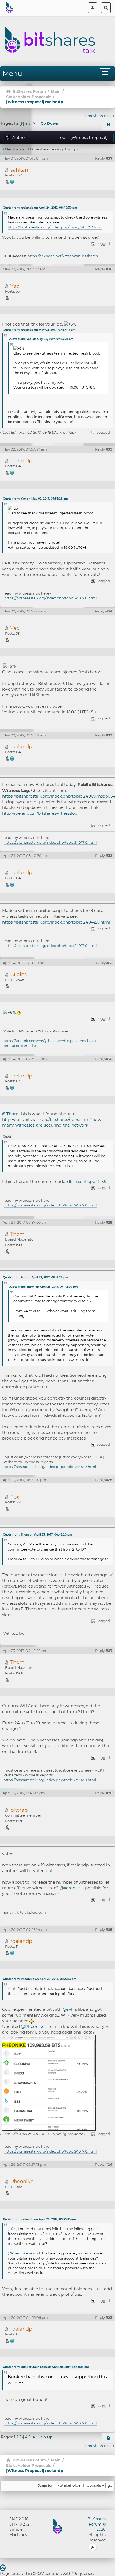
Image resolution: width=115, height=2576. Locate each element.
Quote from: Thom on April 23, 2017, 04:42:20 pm (43, 1287)
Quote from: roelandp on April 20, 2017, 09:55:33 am (39, 2219)
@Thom (10, 1114)
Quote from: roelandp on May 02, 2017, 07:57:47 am (39, 330)
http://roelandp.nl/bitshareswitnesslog (40, 813)
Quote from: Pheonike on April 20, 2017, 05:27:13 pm (40, 1979)
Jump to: (45, 2486)
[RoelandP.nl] (12, 472)
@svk (68, 2009)
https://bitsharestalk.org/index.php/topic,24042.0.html (55, 227)
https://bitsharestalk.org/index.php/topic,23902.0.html (50, 1467)
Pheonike (22, 2181)
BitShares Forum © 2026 (97, 2524)
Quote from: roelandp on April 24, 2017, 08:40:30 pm (40, 208)
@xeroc (67, 1888)
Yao (15, 286)
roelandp (21, 461)
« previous (94, 116)
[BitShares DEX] (12, 181)
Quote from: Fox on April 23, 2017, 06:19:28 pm (35, 1277)
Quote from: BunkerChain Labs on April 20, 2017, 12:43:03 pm (46, 2367)
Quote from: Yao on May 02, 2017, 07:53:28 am (41, 339)
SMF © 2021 (20, 2524)
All (35, 123)
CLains (19, 974)
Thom (17, 1234)
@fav (12, 2229)
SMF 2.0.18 (19, 2519)
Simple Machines (18, 2532)
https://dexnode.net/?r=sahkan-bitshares (63, 256)
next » (110, 116)
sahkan (19, 170)
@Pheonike (33, 2026)
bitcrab (19, 1810)
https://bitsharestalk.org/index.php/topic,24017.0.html (50, 598)
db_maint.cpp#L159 (87, 1181)
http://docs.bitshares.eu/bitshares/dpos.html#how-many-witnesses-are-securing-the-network (52, 1122)
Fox (15, 1497)
